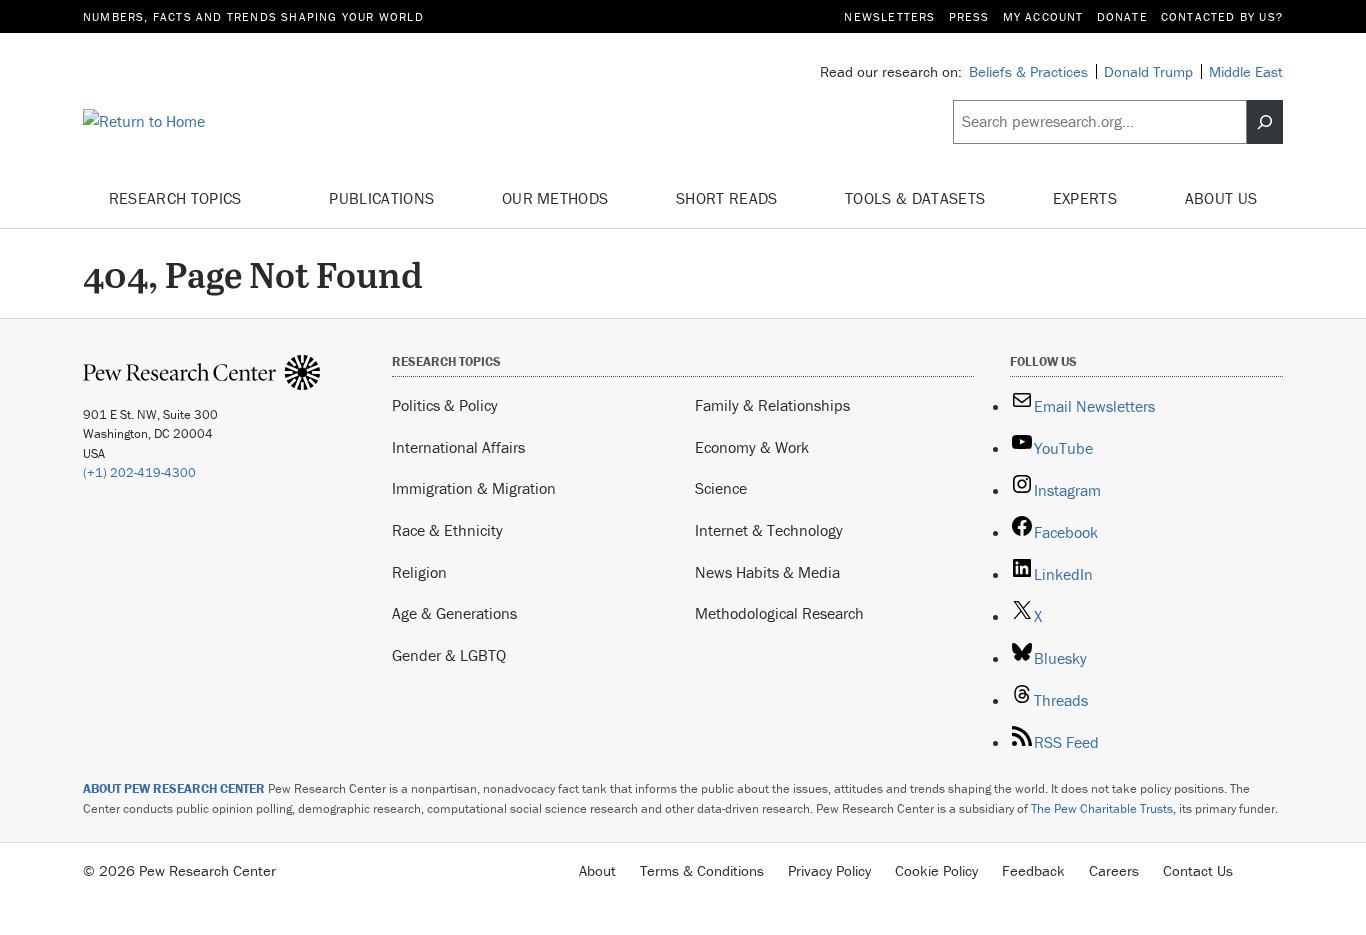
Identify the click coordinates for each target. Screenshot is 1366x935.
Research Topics (177, 198)
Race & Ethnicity (447, 530)
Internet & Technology (769, 530)
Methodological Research (779, 613)
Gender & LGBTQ (449, 655)
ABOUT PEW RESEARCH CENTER (174, 788)
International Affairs (458, 447)
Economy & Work (752, 447)
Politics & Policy (445, 405)
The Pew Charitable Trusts (1102, 808)
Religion (419, 572)
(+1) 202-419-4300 (139, 472)
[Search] (1265, 122)
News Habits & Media (767, 572)
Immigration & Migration (474, 488)
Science (721, 488)
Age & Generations (454, 613)
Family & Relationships (772, 405)
